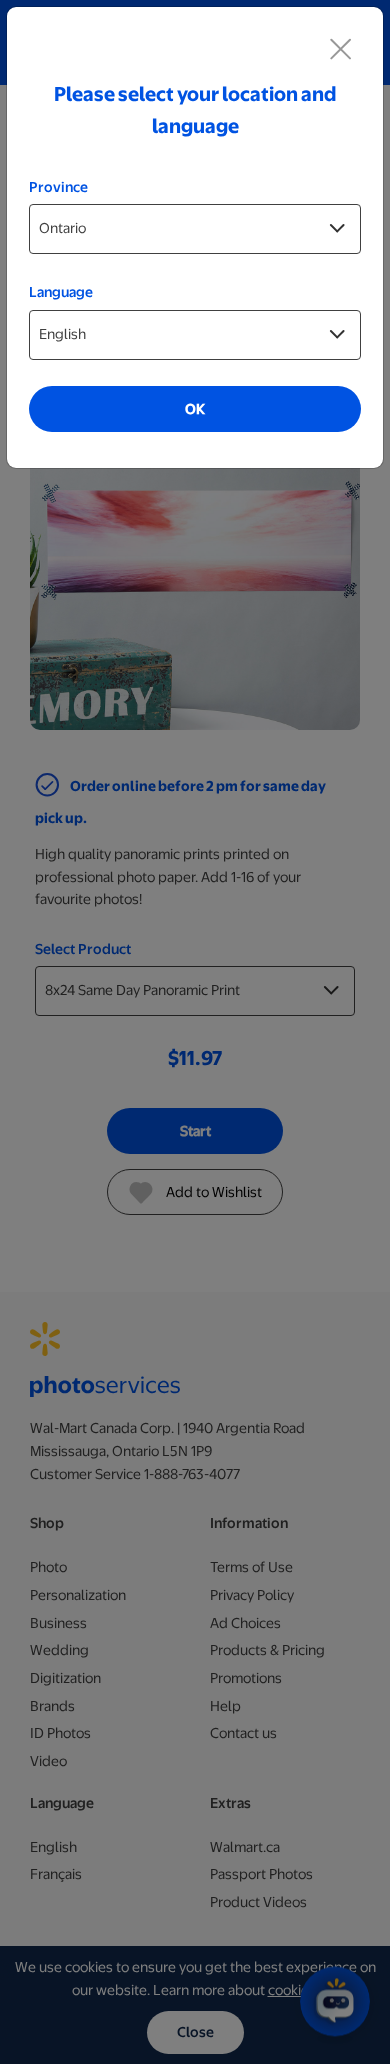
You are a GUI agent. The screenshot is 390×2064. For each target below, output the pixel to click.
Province (58, 187)
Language (61, 292)
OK (195, 409)
